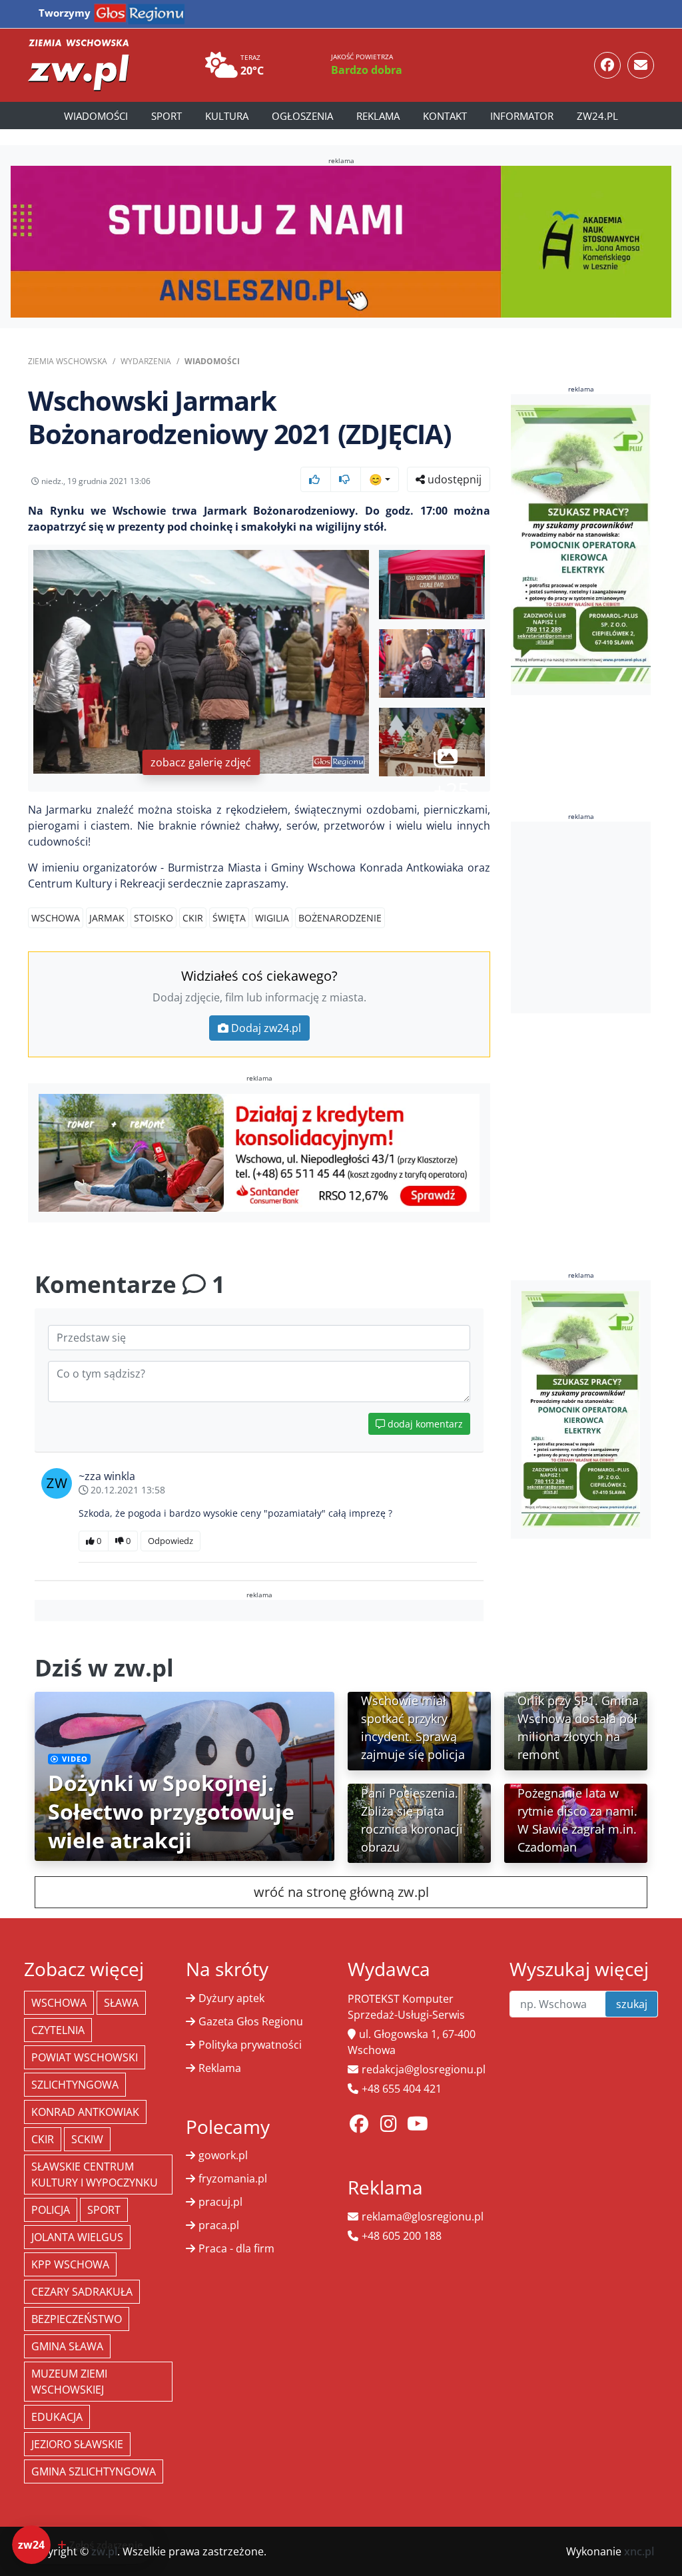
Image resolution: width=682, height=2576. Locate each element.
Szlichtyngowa (75, 2085)
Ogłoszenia (302, 116)
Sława (121, 2003)
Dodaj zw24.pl (266, 1028)
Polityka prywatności (250, 2045)
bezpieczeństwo (77, 2319)
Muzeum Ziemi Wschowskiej (69, 2382)
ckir (193, 918)
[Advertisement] (596, 917)
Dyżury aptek (231, 1998)
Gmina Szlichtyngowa (94, 2471)
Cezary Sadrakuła (82, 2292)
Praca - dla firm (236, 2248)
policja (51, 2210)
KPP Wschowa (70, 2264)
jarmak (107, 918)
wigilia (272, 918)
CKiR (43, 2139)
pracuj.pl (220, 2202)
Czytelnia (58, 2030)
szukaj (632, 2004)
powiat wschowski (85, 2057)
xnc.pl (639, 2551)
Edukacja (57, 2417)
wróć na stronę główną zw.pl (341, 1892)
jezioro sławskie (77, 2444)
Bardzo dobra (367, 70)
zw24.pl (597, 116)
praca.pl (219, 2225)
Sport (167, 116)
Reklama (378, 116)
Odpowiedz (170, 1541)
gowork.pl (223, 2155)
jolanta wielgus (77, 2237)
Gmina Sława (67, 2346)
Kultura (227, 116)
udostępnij (453, 479)
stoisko (154, 918)
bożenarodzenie (340, 918)
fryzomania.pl (233, 2179)
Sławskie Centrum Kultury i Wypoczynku (95, 2175)
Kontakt (445, 116)
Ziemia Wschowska (68, 361)
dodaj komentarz (424, 1424)
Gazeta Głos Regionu (251, 2021)
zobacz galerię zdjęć (201, 762)
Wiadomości (96, 116)
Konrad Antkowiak (85, 2112)
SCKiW (87, 2139)
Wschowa (56, 918)
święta (229, 918)
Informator (522, 116)
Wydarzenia (146, 361)
